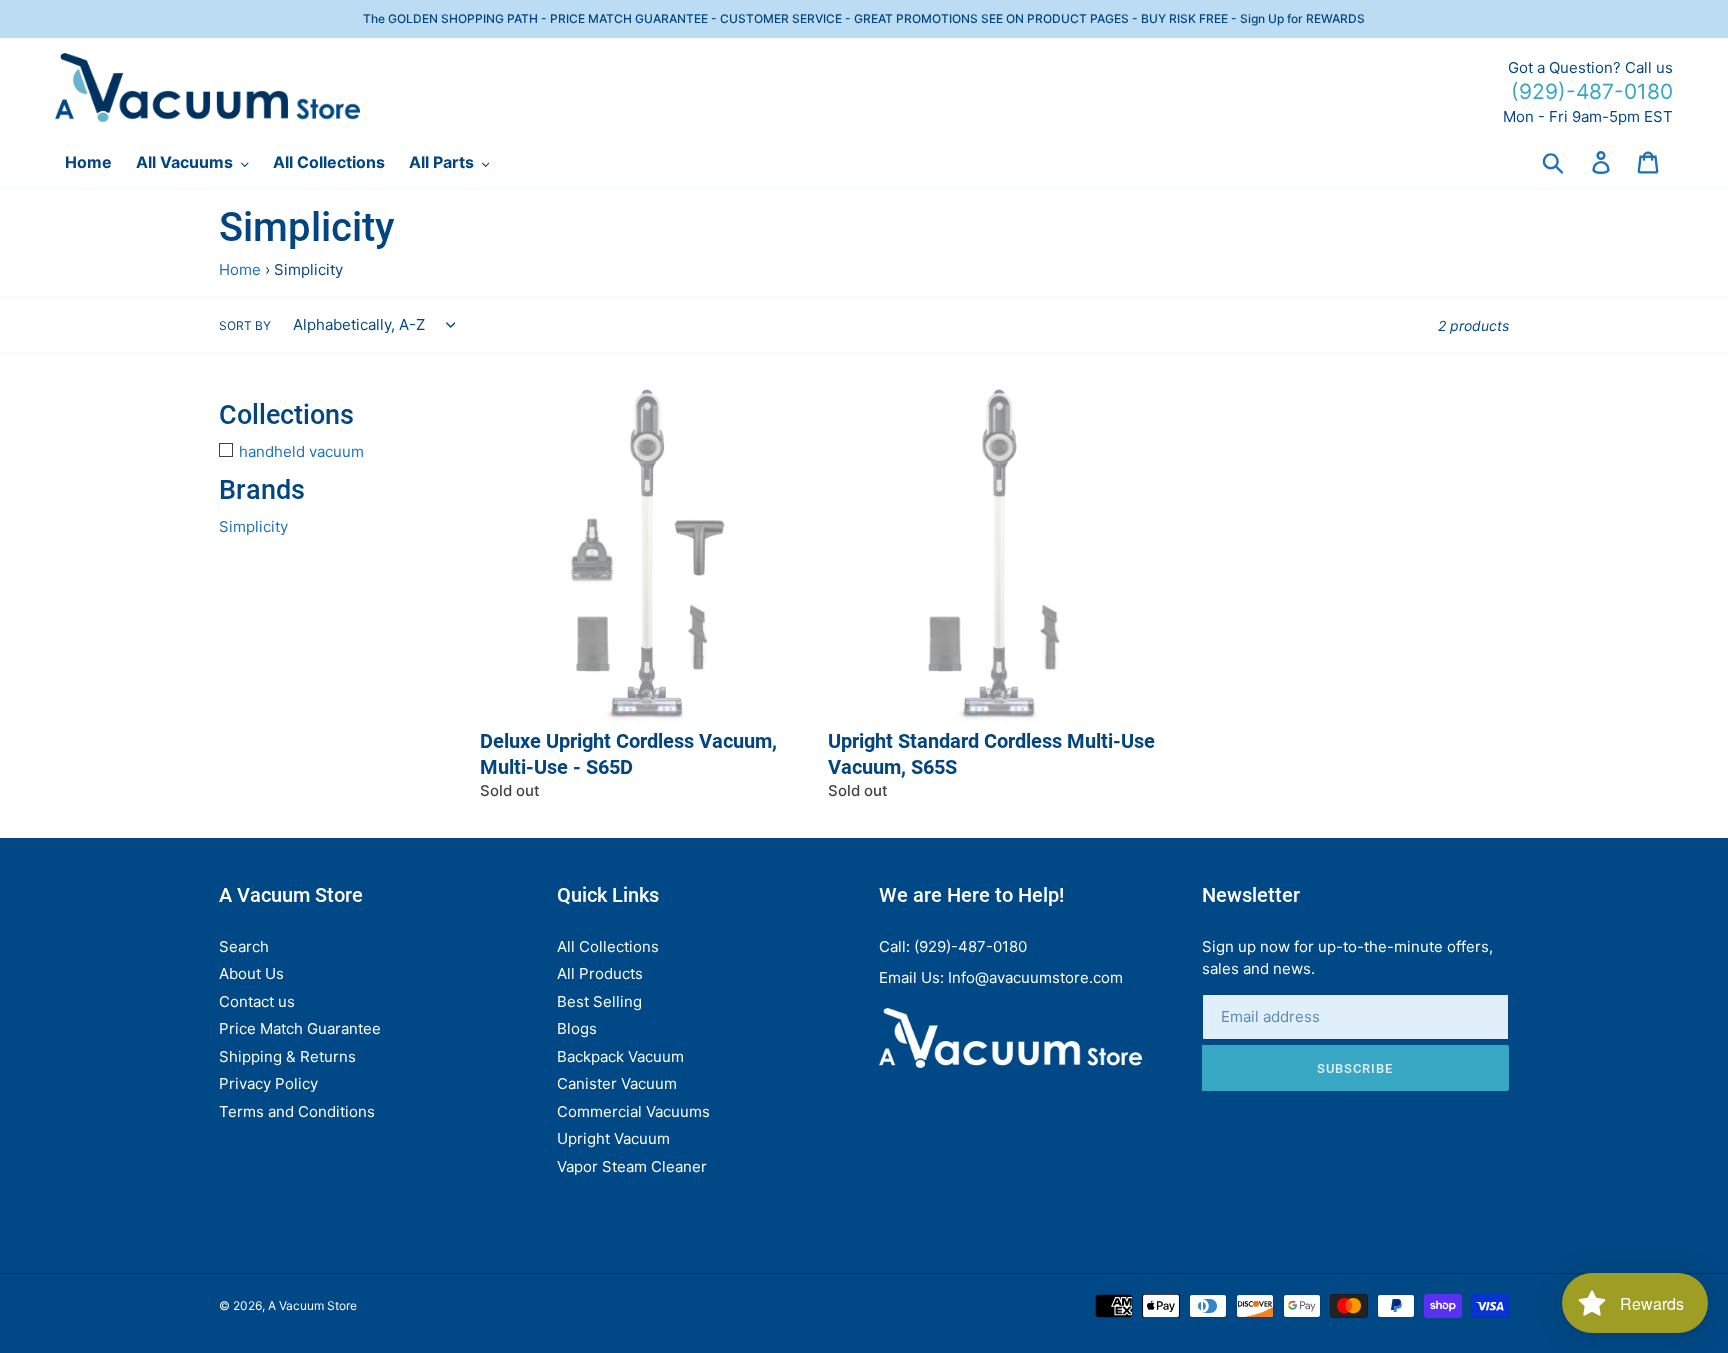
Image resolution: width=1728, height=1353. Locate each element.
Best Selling (599, 1001)
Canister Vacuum (617, 1083)
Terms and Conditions (297, 1111)
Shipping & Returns (287, 1056)
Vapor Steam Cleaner (632, 1166)
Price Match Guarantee (300, 1028)
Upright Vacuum (613, 1138)
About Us (251, 973)
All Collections (608, 946)
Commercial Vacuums (633, 1111)
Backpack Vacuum (620, 1056)
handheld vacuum (301, 451)
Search (244, 946)
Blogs (577, 1028)
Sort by (245, 325)
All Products (600, 973)
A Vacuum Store (312, 1305)
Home (240, 269)
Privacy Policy (268, 1083)
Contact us (257, 1001)
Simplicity (253, 526)
